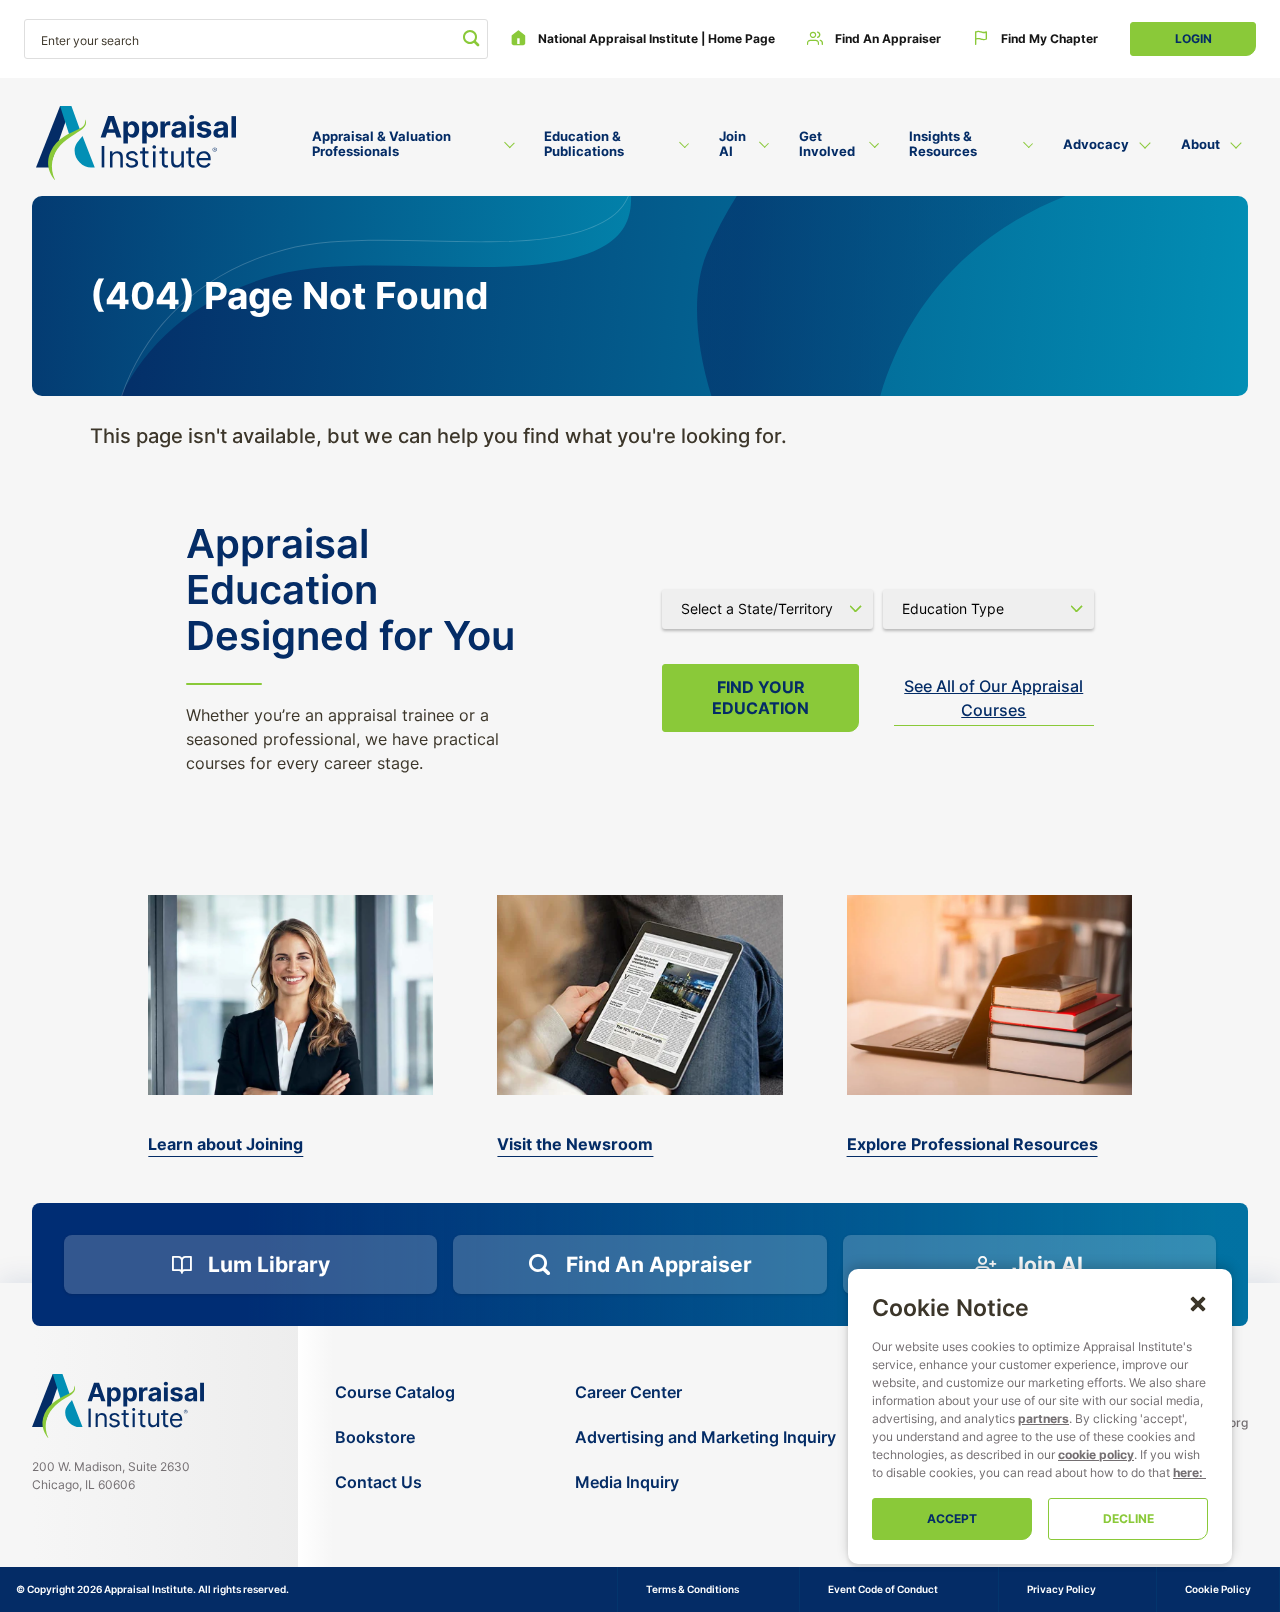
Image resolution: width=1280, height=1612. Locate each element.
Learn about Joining (225, 1144)
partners (1043, 1418)
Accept (952, 1518)
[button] (1198, 1303)
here (1186, 1472)
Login (1193, 38)
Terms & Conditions (692, 1589)
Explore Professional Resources (972, 1144)
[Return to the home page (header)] (136, 143)
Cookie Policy (1218, 1589)
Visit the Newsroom (575, 1144)
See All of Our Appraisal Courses (993, 698)
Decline (1128, 1518)
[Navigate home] (118, 1406)
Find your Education (760, 697)
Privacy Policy (1061, 1589)
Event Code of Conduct (883, 1589)
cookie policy (1096, 1454)
